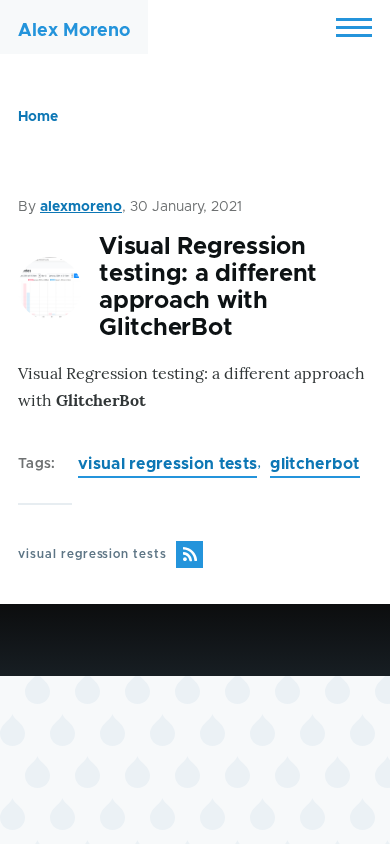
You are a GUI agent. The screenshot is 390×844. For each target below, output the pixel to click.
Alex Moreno (74, 31)
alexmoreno (81, 207)
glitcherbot (315, 464)
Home (38, 117)
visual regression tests (167, 464)
